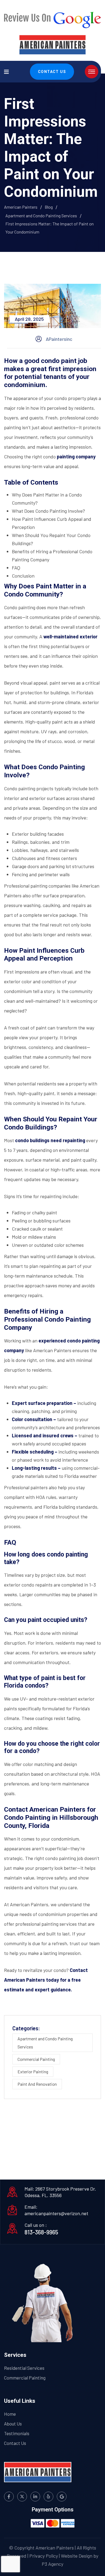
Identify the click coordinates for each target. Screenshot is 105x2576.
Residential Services (24, 2368)
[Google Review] (52, 18)
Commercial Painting (36, 2059)
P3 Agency (52, 2564)
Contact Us (52, 72)
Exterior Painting (33, 2072)
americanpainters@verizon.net (56, 2213)
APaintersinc (59, 339)
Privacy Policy (44, 2556)
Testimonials (17, 2433)
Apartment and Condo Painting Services (45, 2043)
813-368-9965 (41, 2232)
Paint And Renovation (37, 2084)
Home (10, 2414)
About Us (13, 2424)
